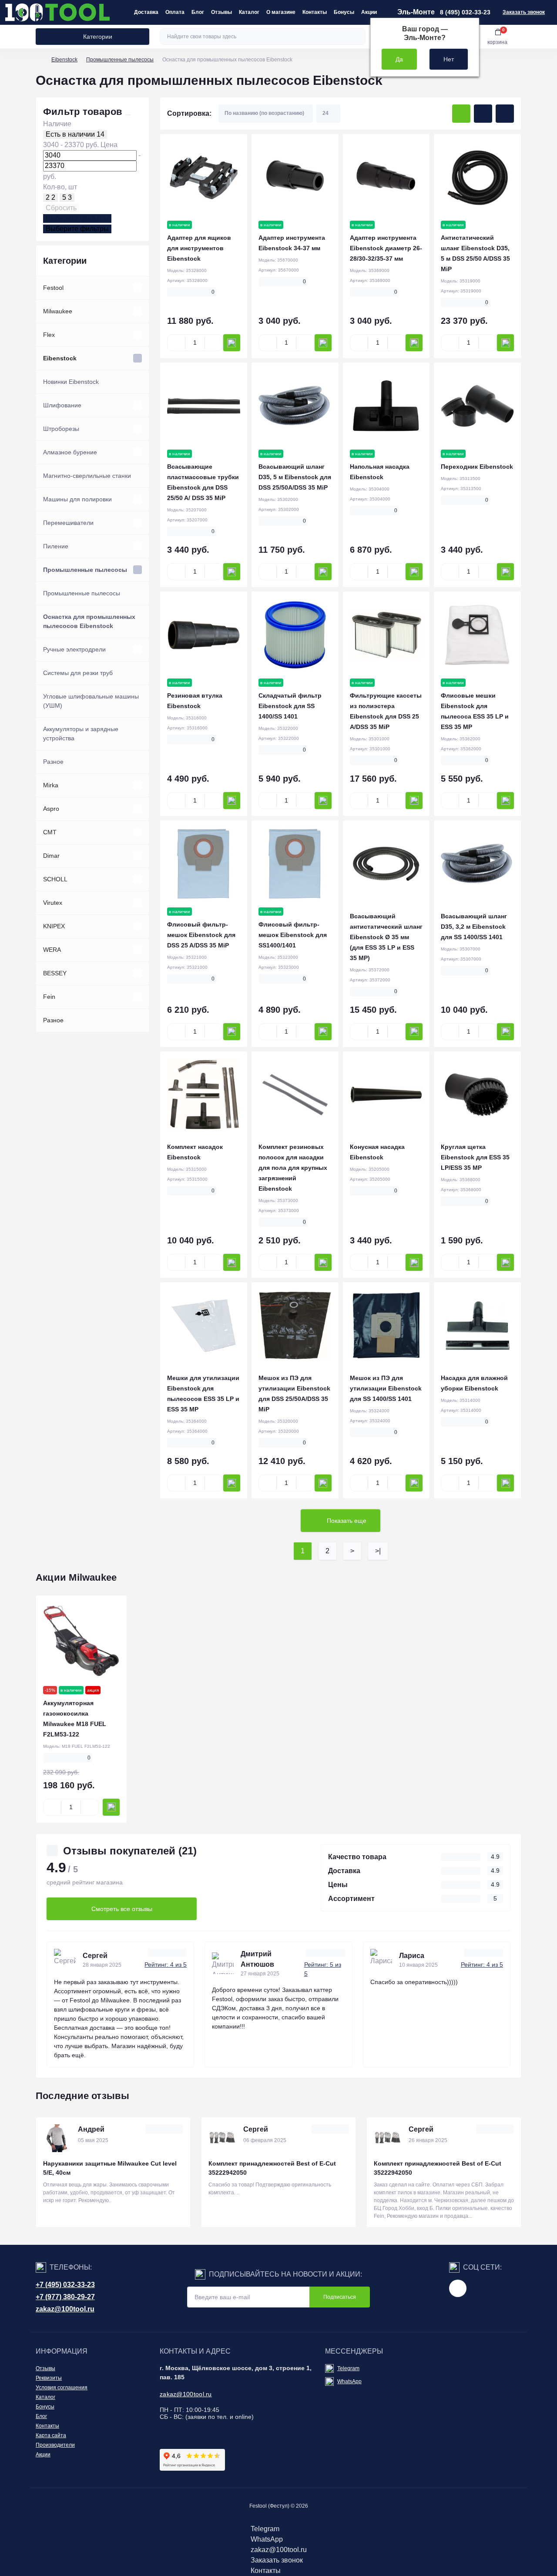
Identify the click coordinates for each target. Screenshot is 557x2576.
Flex (49, 335)
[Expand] (138, 288)
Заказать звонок (524, 12)
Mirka (51, 785)
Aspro (51, 809)
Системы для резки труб (78, 673)
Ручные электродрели (74, 649)
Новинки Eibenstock (71, 382)
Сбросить (61, 208)
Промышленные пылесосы (120, 60)
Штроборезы (61, 429)
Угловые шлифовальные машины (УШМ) (91, 701)
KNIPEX (54, 926)
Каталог (249, 12)
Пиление (56, 546)
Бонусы (344, 12)
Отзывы (221, 12)
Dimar (51, 856)
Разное (53, 762)
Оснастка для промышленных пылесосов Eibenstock (89, 621)
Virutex (53, 903)
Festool (53, 288)
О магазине (281, 12)
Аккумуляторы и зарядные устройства (81, 734)
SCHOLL (55, 879)
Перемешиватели (68, 523)
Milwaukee (58, 311)
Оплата (175, 12)
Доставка (146, 12)
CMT (50, 832)
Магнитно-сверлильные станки (87, 476)
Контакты (315, 12)
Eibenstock (64, 60)
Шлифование (62, 405)
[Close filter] (128, 115)
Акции (369, 12)
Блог (198, 12)
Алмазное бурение (70, 452)
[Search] (358, 37)
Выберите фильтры (77, 218)
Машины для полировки (77, 499)
